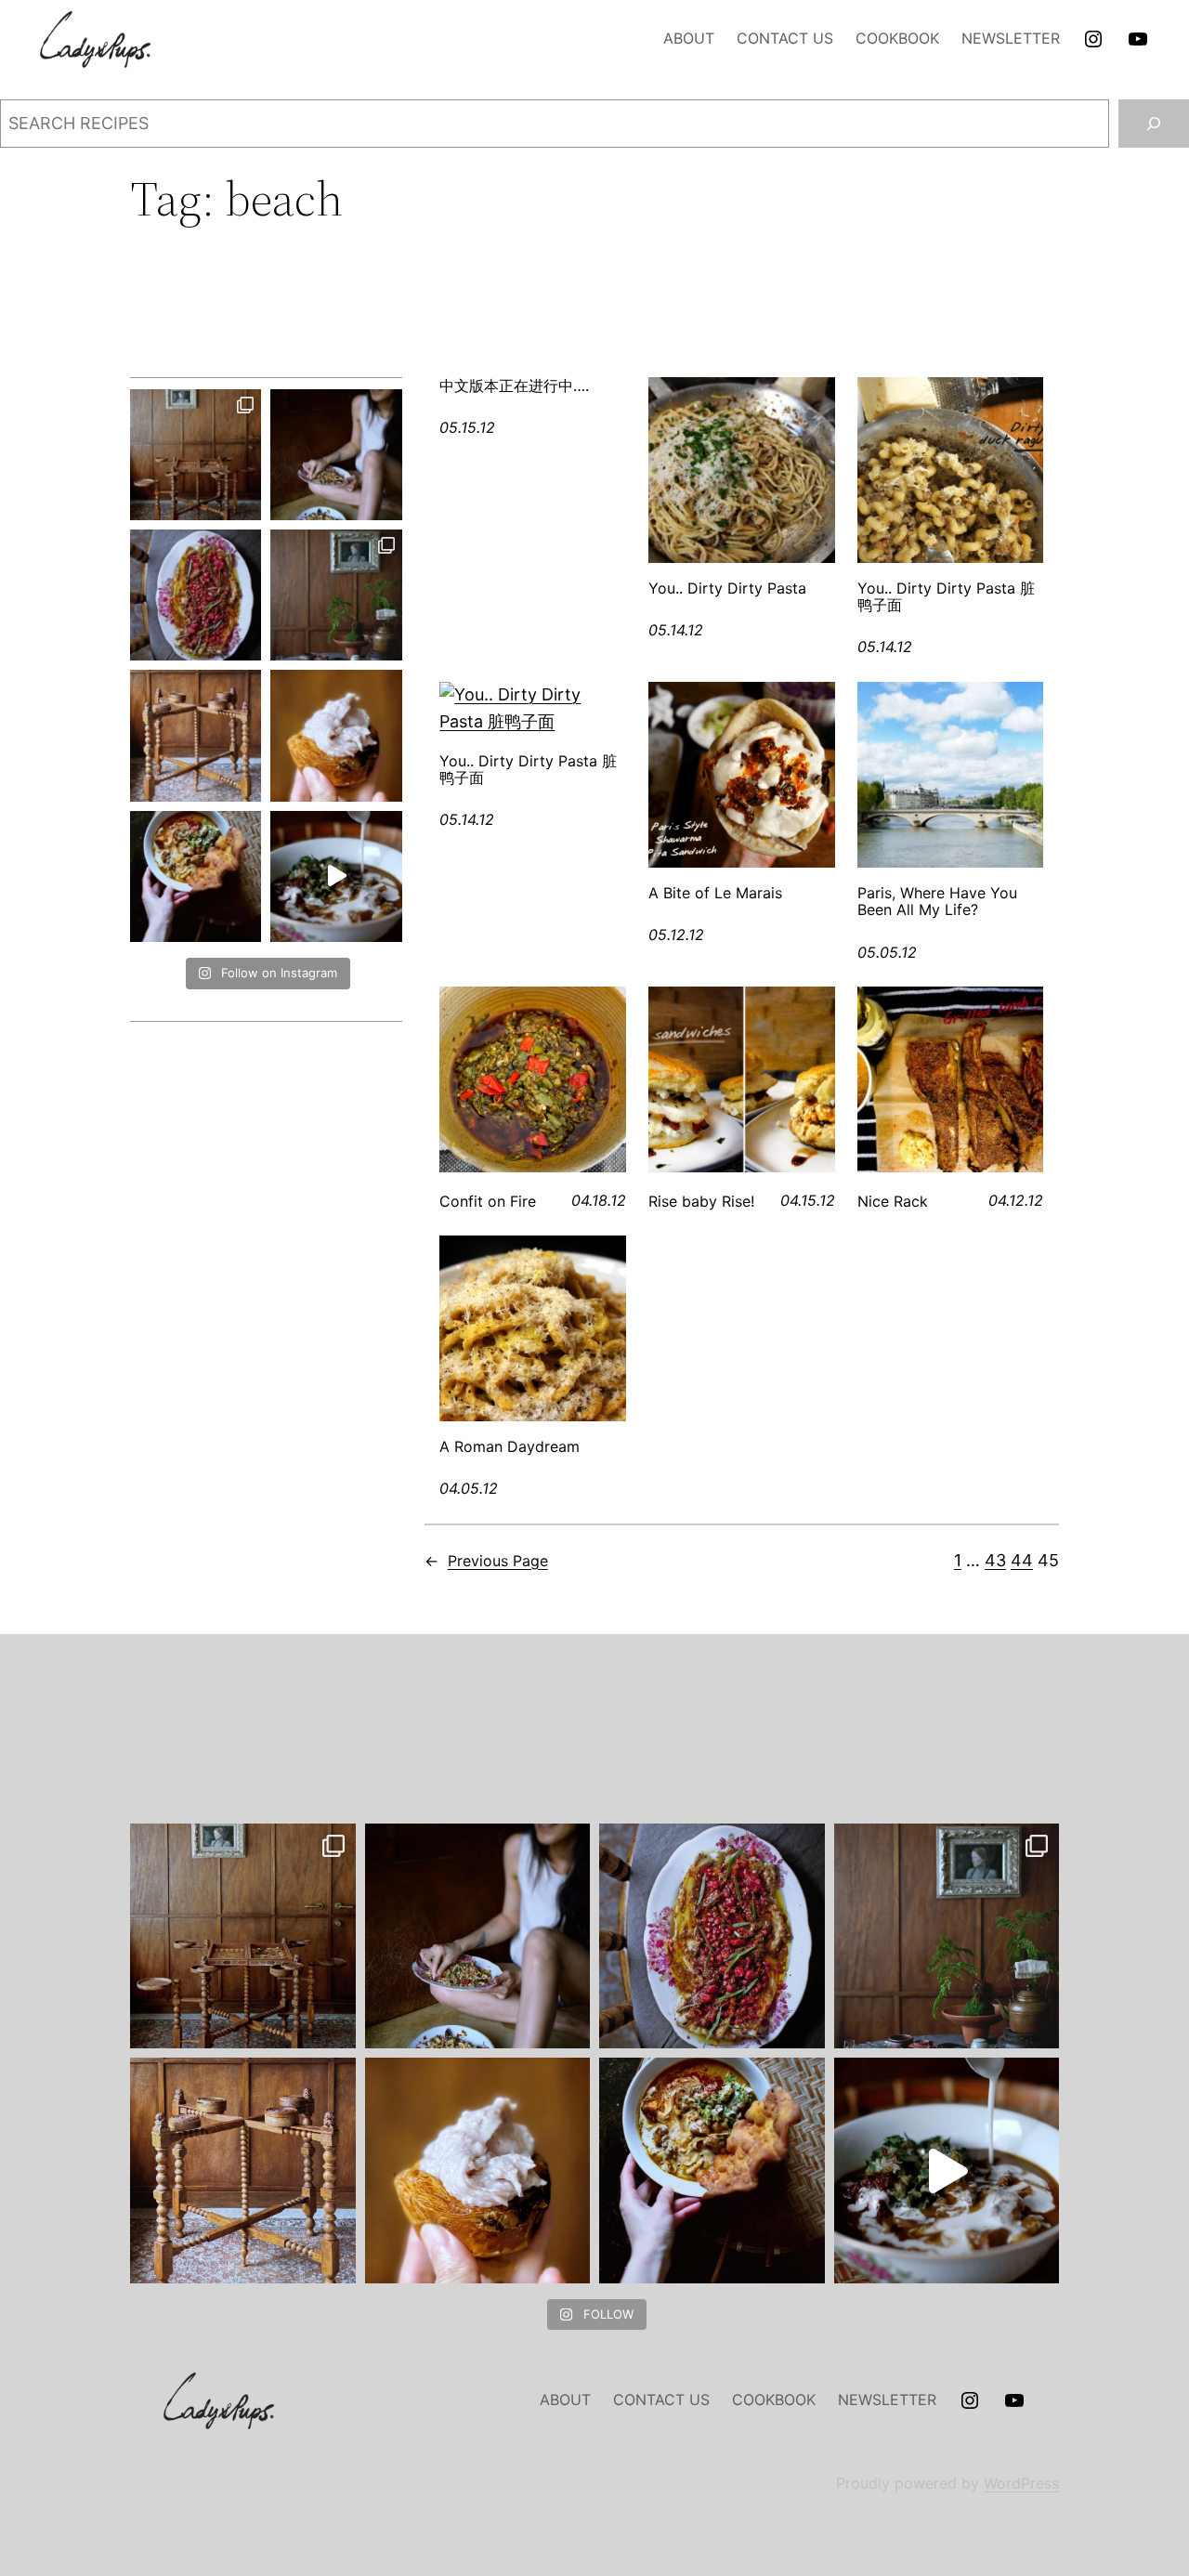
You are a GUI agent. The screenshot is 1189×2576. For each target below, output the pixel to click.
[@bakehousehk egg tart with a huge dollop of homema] (336, 735)
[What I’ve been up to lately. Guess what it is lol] (196, 735)
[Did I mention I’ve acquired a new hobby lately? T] (336, 595)
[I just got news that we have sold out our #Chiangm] (196, 876)
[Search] (1154, 124)
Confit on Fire (488, 1201)
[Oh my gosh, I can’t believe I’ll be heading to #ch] (336, 455)
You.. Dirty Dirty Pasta (727, 588)
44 (1022, 1560)
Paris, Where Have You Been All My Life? (937, 902)
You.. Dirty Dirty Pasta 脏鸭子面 (946, 597)
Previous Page (486, 1561)
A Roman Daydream (510, 1446)
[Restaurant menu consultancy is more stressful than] (196, 595)
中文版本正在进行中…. (514, 386)
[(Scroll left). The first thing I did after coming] (196, 455)
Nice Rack (893, 1201)
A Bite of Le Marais (715, 893)
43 (995, 1560)
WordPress (1021, 2483)
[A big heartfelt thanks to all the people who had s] (336, 876)
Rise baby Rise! (701, 1201)
